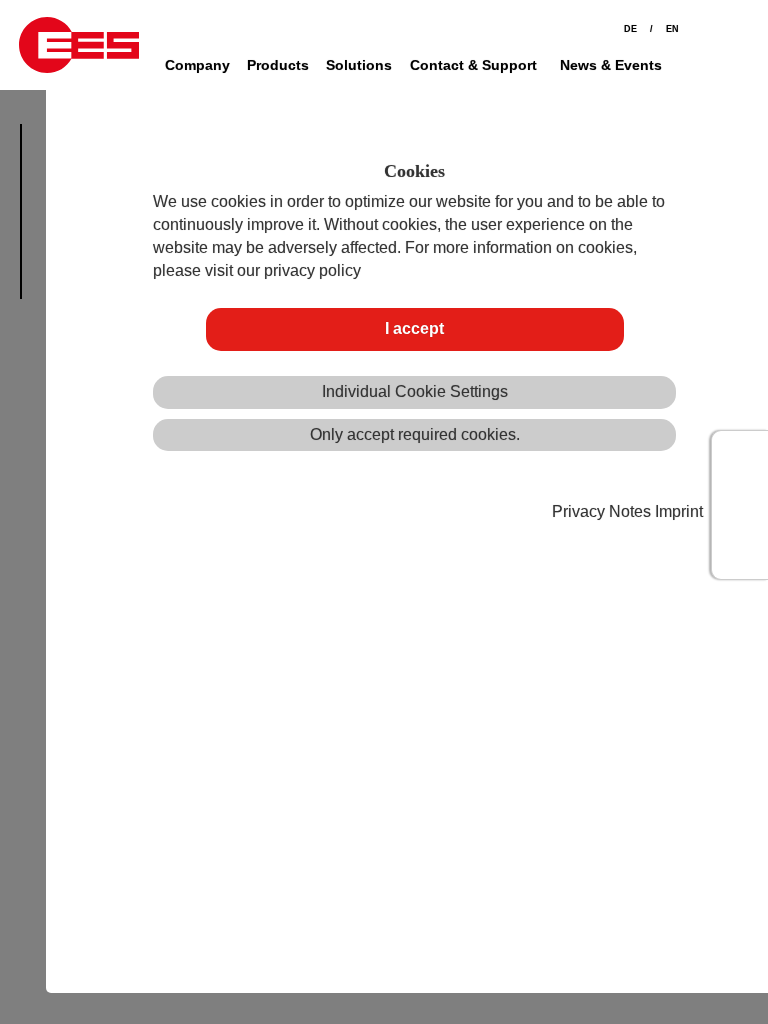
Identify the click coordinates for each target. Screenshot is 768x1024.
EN (672, 29)
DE (630, 29)
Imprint (679, 511)
